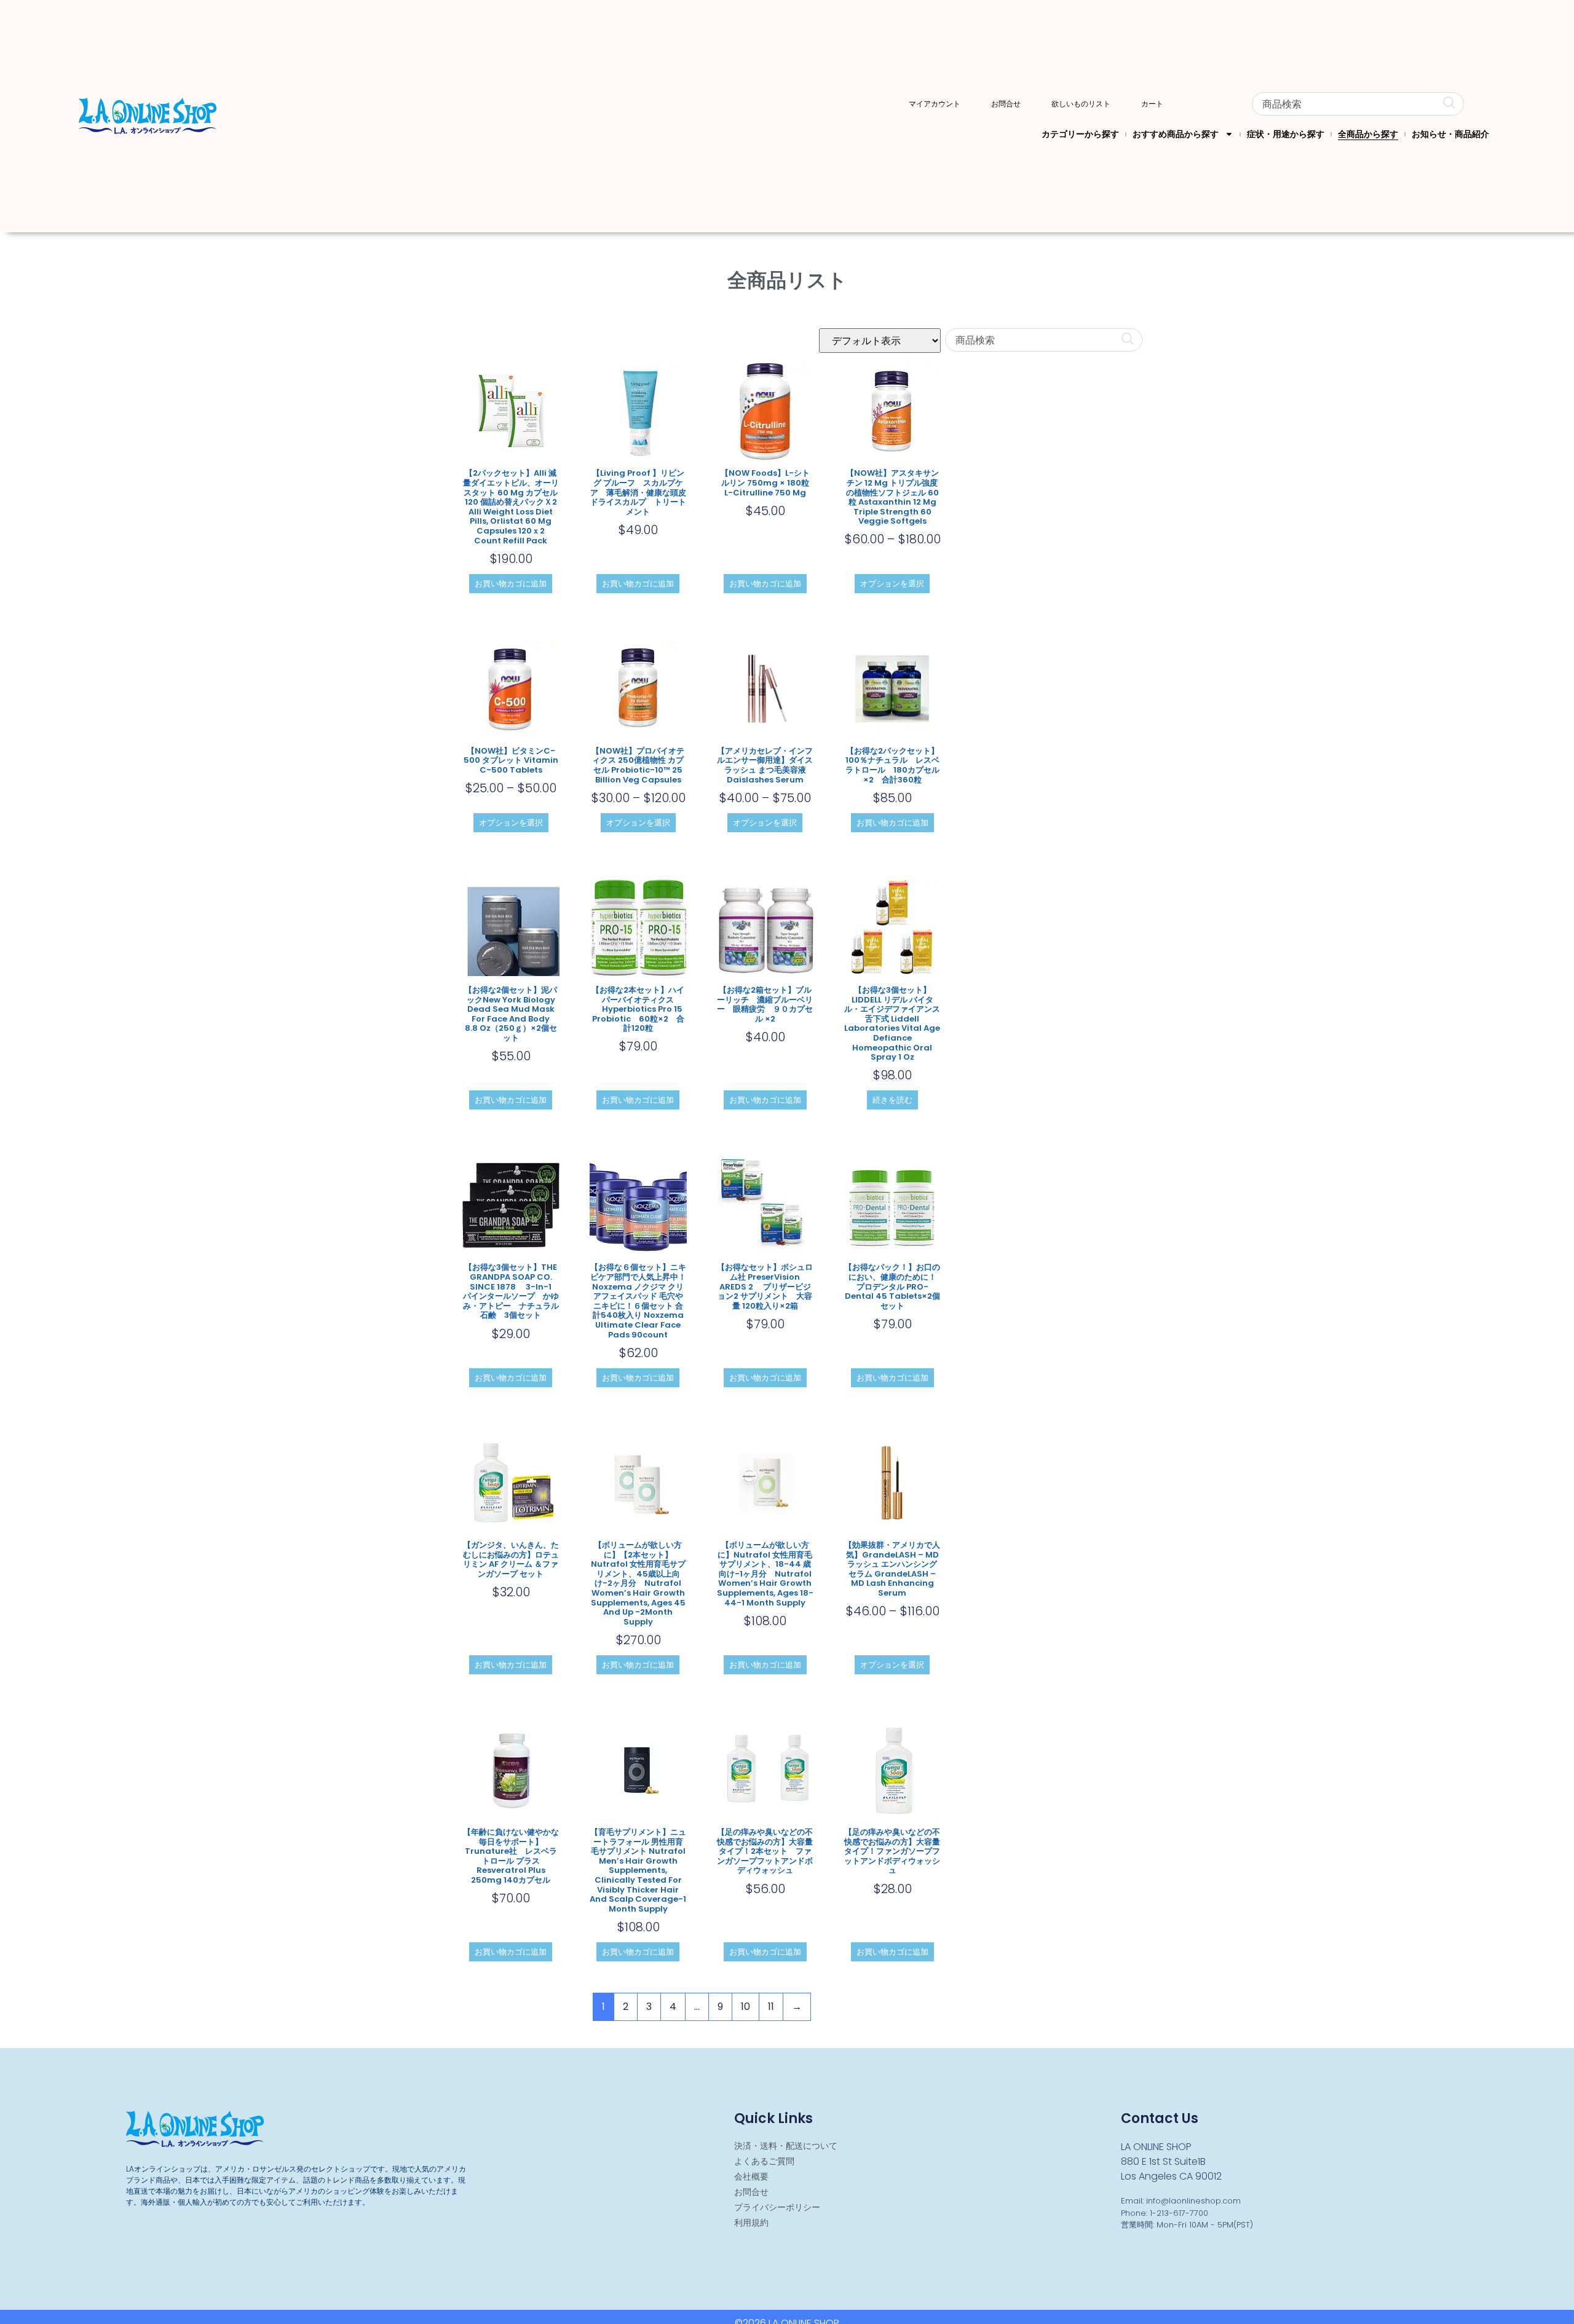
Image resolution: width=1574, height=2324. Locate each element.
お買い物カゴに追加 (511, 584)
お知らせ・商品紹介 (1450, 134)
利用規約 (751, 2223)
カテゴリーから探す (1080, 134)
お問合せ (1006, 104)
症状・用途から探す (1286, 134)
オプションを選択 (892, 584)
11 (771, 2007)
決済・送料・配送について (786, 2146)
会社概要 (751, 2176)
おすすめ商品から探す (1176, 134)
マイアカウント (935, 104)
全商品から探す (1368, 134)
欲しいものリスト (1081, 104)
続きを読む (892, 1100)
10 (745, 2007)
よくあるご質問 (764, 2161)
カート (1152, 104)
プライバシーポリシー (777, 2207)
